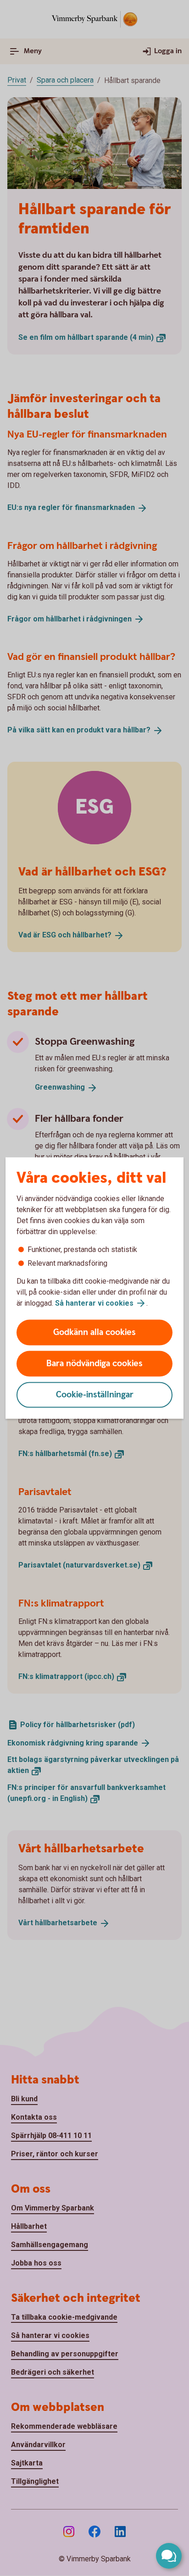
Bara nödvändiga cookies (94, 1364)
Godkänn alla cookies (94, 1332)
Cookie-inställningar (95, 1395)
